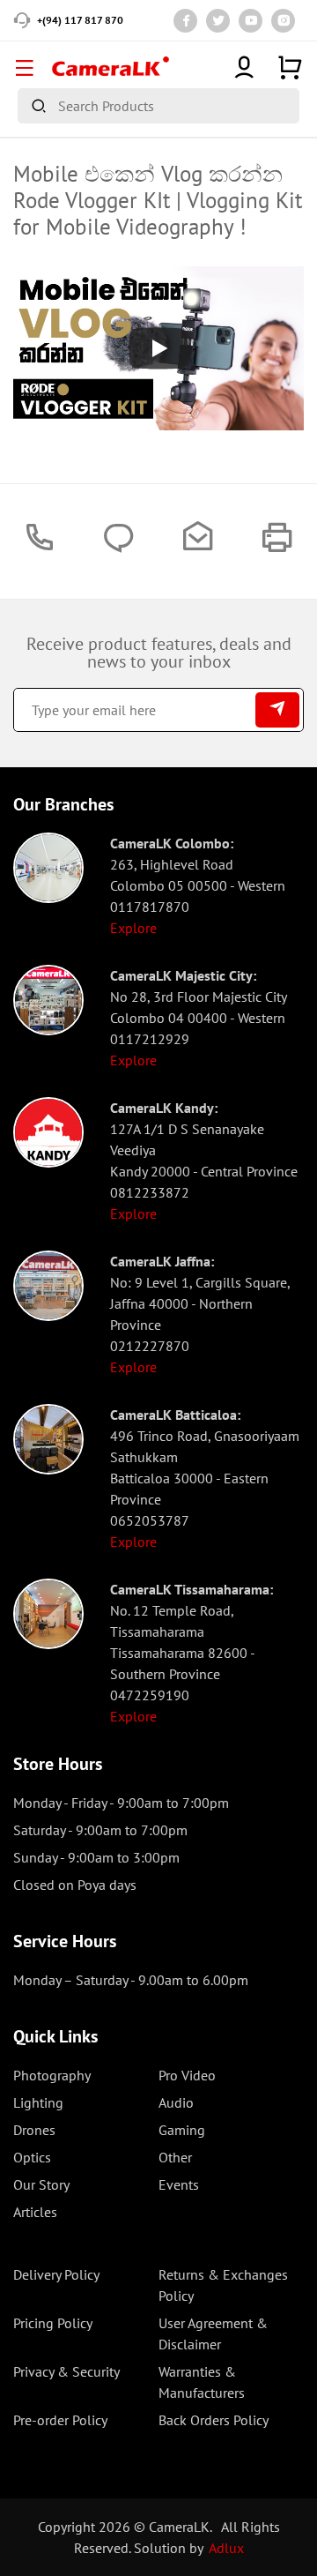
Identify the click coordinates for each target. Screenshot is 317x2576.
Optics (32, 2157)
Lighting (38, 2102)
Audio (176, 2102)
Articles (35, 2212)
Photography (52, 2075)
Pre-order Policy (60, 2420)
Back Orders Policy (214, 2420)
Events (179, 2184)
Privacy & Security (66, 2371)
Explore (133, 928)
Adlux (226, 2548)
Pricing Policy (53, 2323)
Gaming (182, 2130)
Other (175, 2157)
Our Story (41, 2184)
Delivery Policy (56, 2274)
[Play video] (158, 348)
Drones (34, 2130)
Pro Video (187, 2075)
